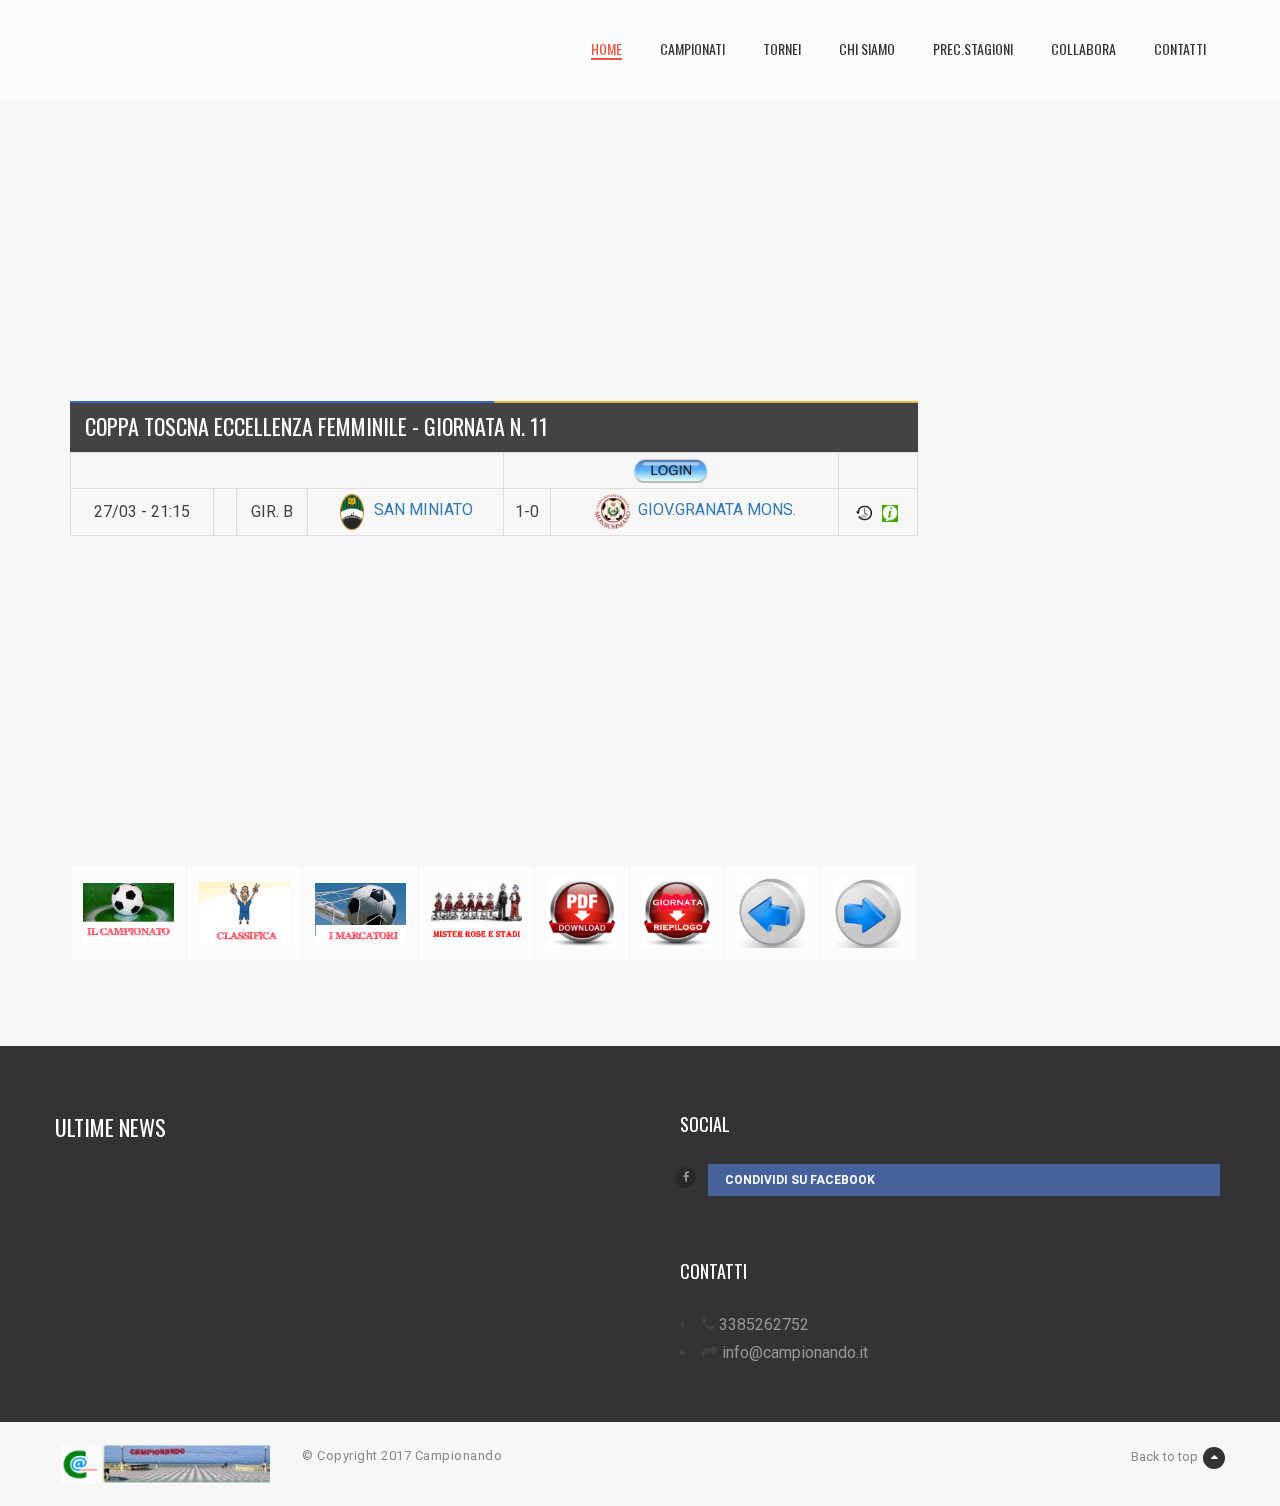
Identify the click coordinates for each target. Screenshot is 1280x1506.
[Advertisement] (494, 240)
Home (606, 48)
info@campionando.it (795, 1352)
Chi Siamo (867, 48)
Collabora (1083, 48)
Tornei (782, 48)
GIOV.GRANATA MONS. (717, 509)
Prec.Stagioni (973, 48)
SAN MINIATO (421, 509)
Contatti (1180, 48)
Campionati (692, 48)
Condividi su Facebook (800, 1180)
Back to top (1164, 1456)
